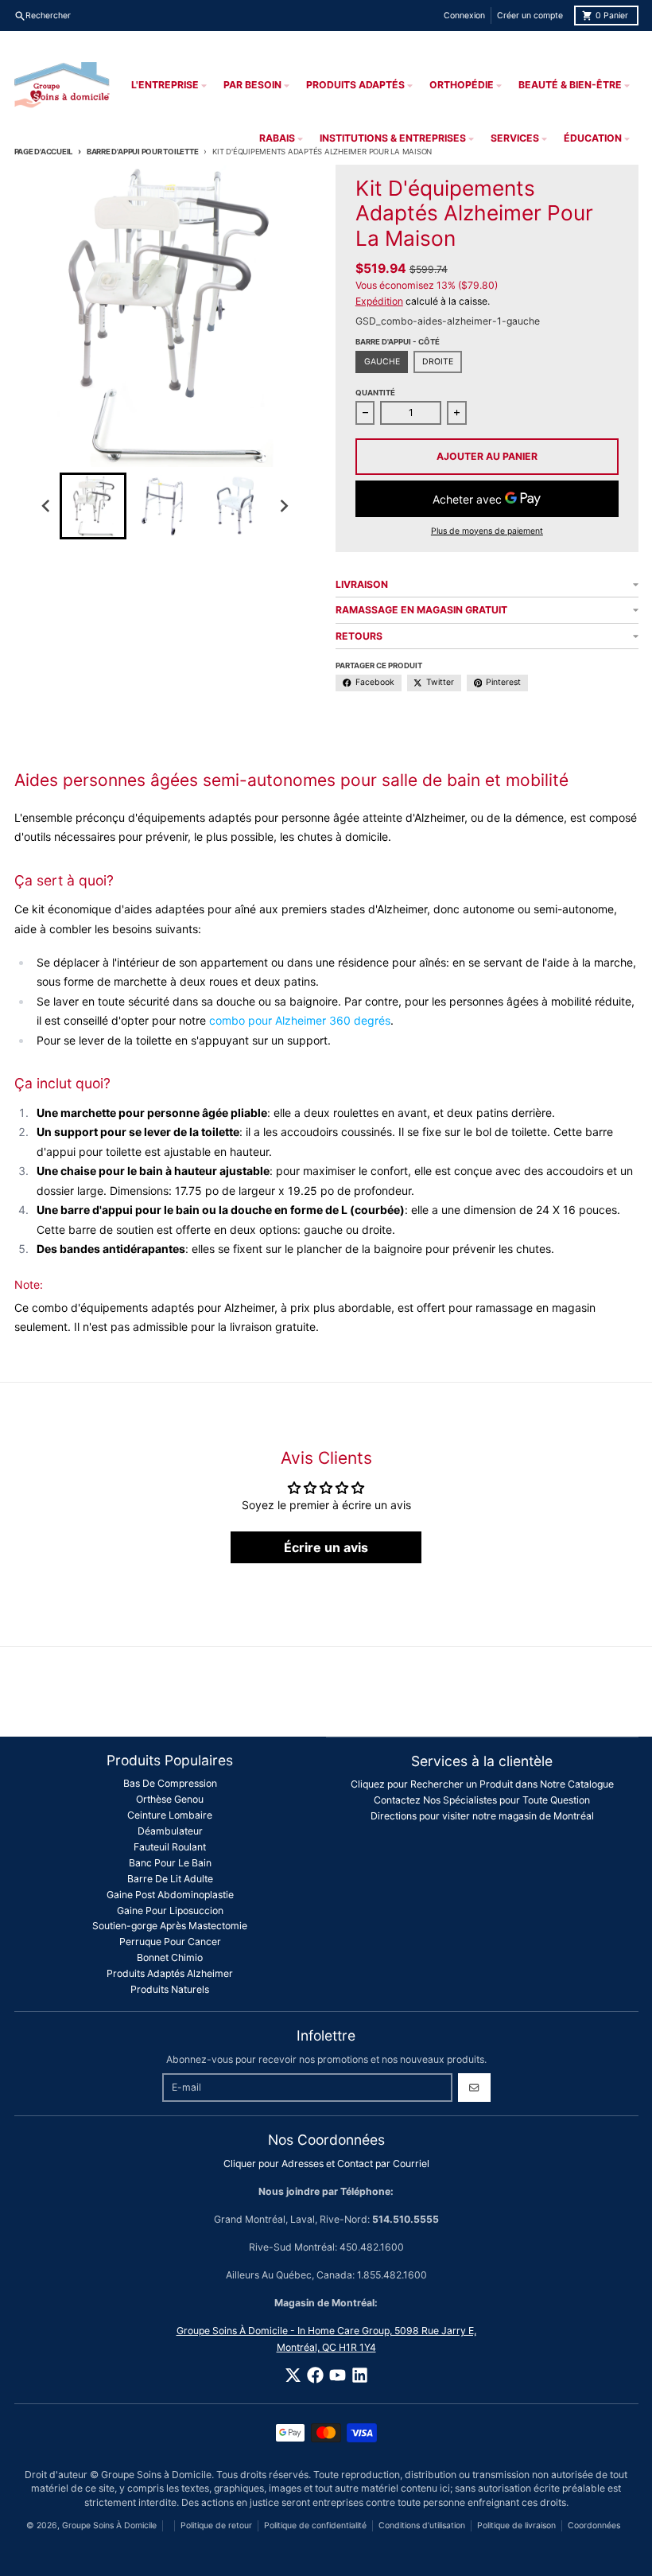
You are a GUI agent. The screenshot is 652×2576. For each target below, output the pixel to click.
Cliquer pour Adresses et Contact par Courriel (326, 2164)
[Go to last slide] (47, 506)
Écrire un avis (326, 1547)
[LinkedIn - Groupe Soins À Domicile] (360, 2375)
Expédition (379, 301)
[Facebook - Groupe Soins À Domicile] (315, 2375)
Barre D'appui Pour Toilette (142, 152)
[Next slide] (283, 506)
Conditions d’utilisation (422, 2525)
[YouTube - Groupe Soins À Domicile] (338, 2375)
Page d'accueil (44, 152)
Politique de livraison (516, 2525)
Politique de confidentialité (315, 2525)
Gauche (382, 362)
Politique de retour (216, 2525)
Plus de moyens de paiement (487, 531)
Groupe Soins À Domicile (109, 2525)
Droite (438, 362)
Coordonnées (594, 2525)
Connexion (464, 16)
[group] (93, 506)
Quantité (375, 393)
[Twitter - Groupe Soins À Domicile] (293, 2375)
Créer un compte (530, 16)
